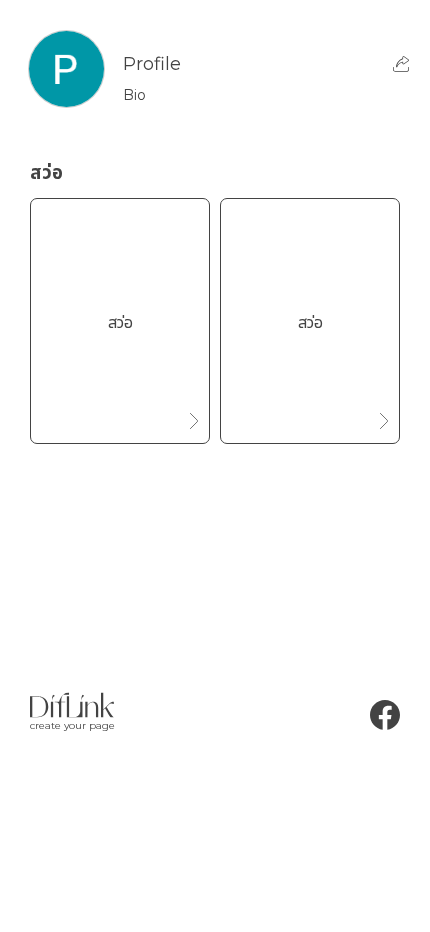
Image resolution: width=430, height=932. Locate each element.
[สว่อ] (120, 412)
